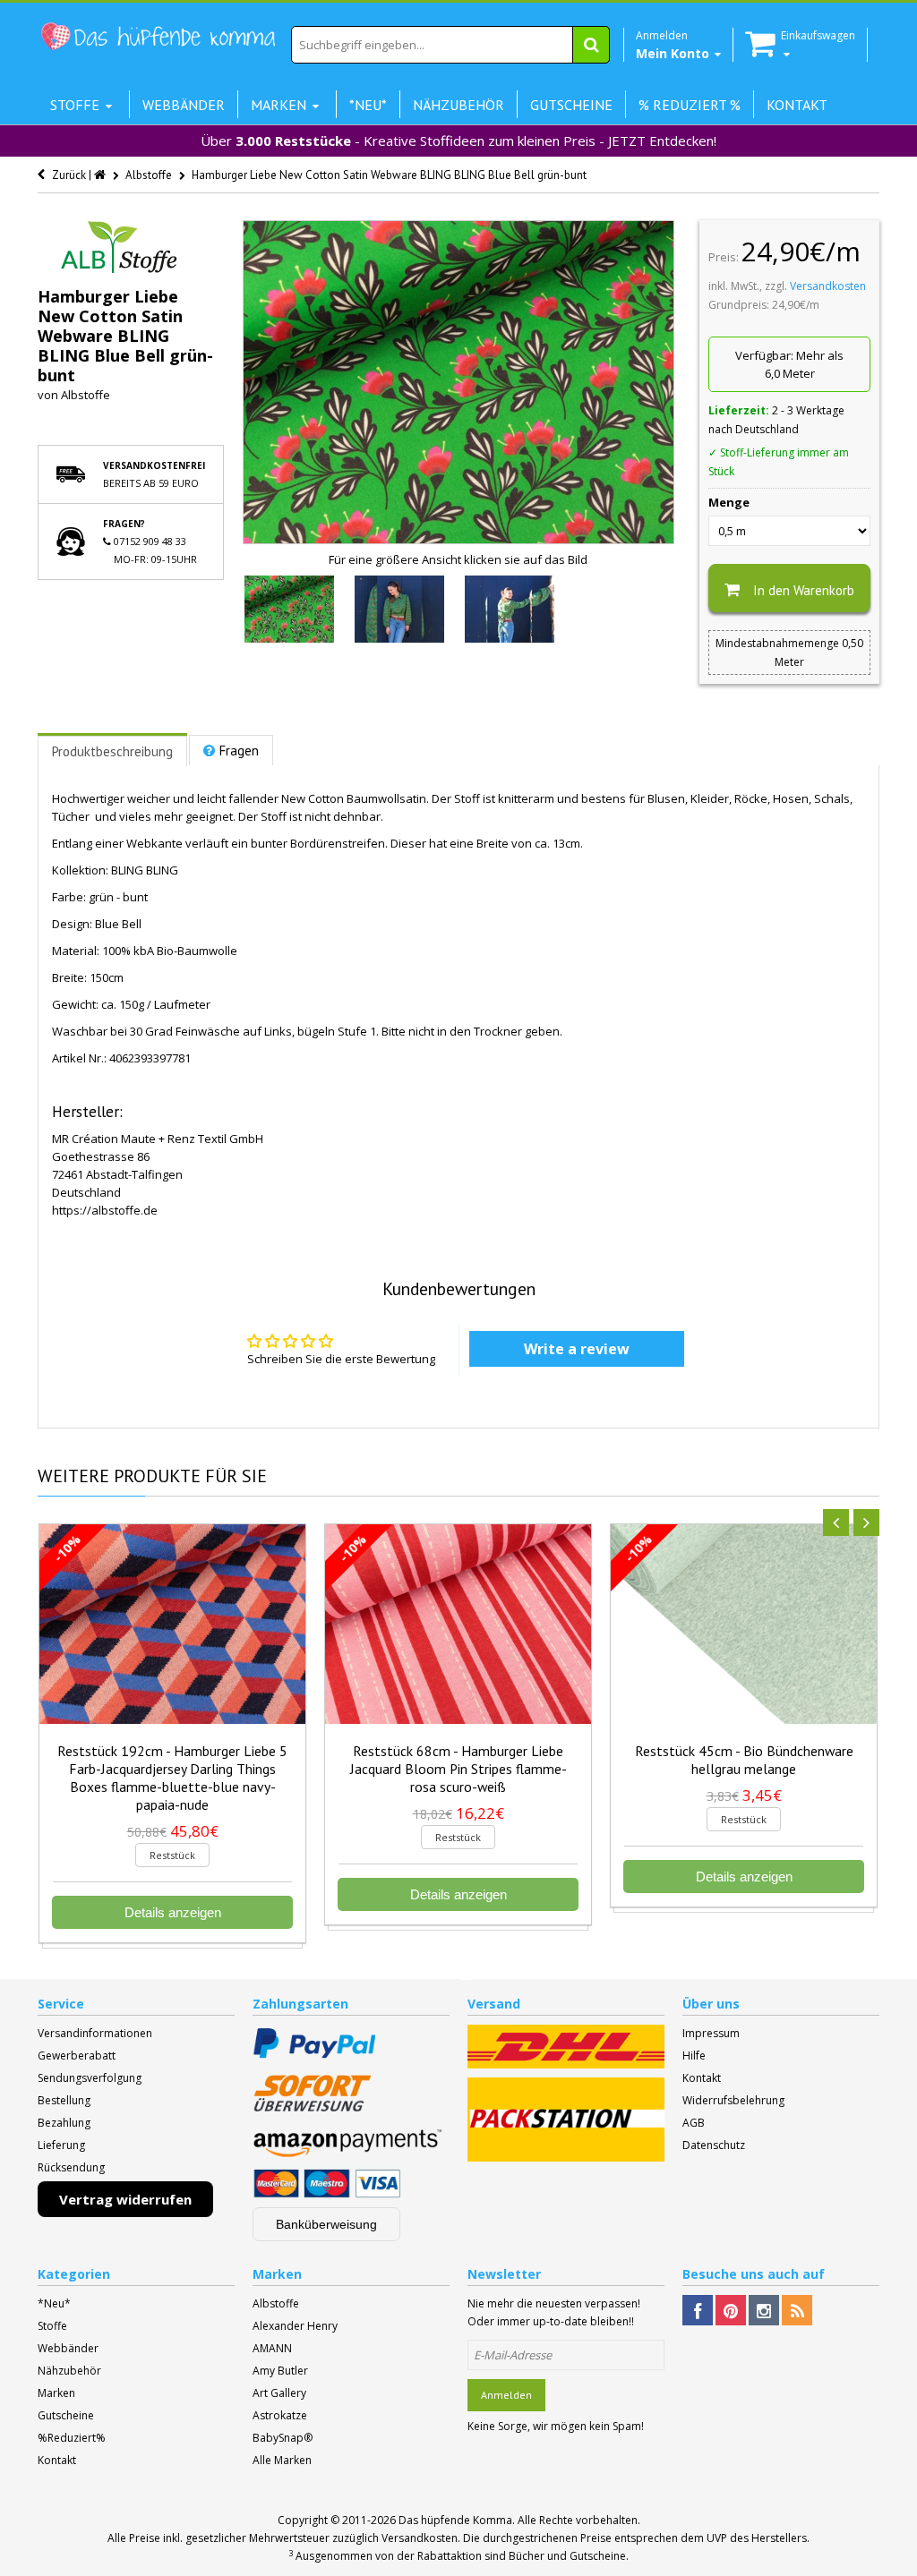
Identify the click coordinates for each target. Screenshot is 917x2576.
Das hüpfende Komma (455, 2520)
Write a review (577, 1349)
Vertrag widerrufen (125, 2199)
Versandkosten (828, 286)
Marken (56, 2393)
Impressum (711, 2033)
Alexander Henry (295, 2326)
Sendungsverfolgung (90, 2078)
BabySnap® (283, 2438)
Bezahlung (64, 2123)
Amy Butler (280, 2371)
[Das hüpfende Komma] (158, 37)
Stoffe (52, 2326)
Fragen (239, 751)
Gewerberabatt (77, 2056)
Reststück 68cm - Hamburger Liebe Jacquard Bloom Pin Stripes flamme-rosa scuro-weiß (458, 1769)
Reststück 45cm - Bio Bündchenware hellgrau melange (744, 1760)
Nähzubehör (69, 2371)
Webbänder (68, 2348)
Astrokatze (280, 2415)
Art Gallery (279, 2393)
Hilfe (694, 2056)
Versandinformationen (95, 2033)
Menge (729, 502)
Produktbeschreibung (112, 751)
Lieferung (61, 2145)
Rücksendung (71, 2167)
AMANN (272, 2348)
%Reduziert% (72, 2438)
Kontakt (702, 2078)
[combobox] (450, 45)
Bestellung (64, 2100)
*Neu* (54, 2303)
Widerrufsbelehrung (733, 2100)
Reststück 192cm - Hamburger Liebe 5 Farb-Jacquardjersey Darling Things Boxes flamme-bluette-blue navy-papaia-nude (172, 1778)
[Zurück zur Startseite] (101, 175)
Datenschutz (714, 2145)
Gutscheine (66, 2415)
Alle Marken (282, 2460)
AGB (694, 2123)
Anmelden (506, 2395)
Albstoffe (86, 395)
